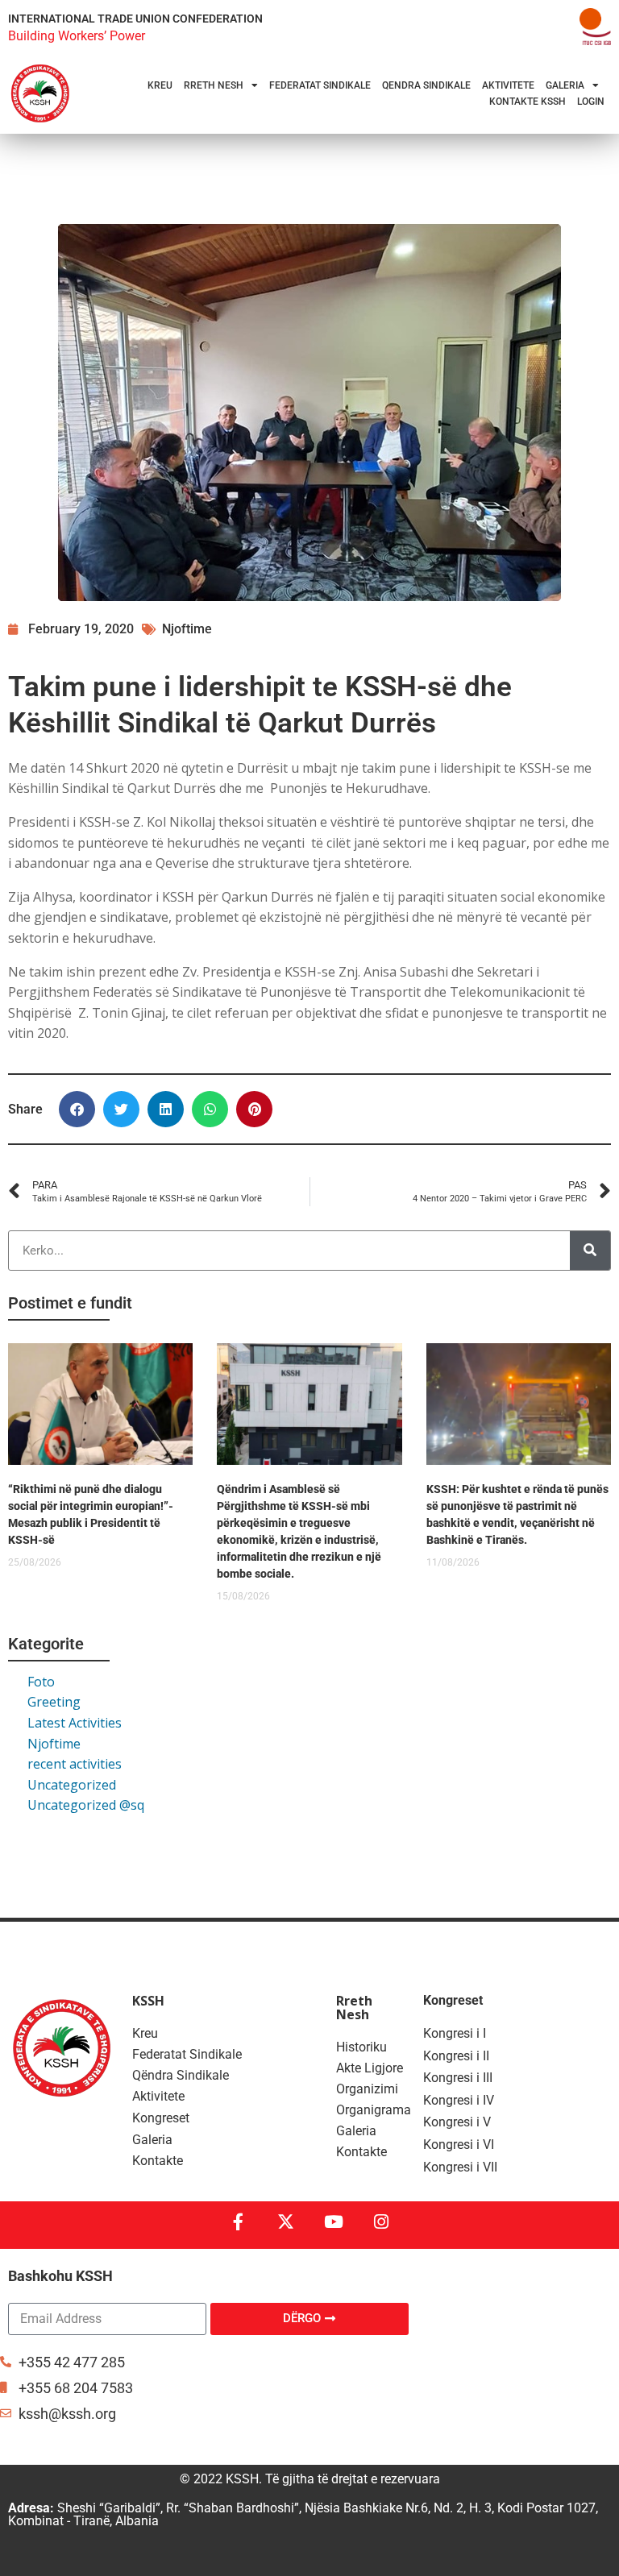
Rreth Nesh (214, 85)
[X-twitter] (286, 2222)
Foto (41, 1682)
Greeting (54, 1702)
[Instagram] (381, 2222)
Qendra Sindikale (426, 85)
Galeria (565, 85)
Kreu (160, 85)
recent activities (75, 1764)
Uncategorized (72, 1785)
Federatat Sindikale (320, 85)
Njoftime (54, 1744)
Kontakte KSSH (528, 102)
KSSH (148, 2001)
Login (591, 102)
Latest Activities (75, 1723)
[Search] (590, 1251)
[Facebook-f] (238, 2222)
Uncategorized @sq (86, 1805)
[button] (77, 1109)
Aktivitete (508, 85)
